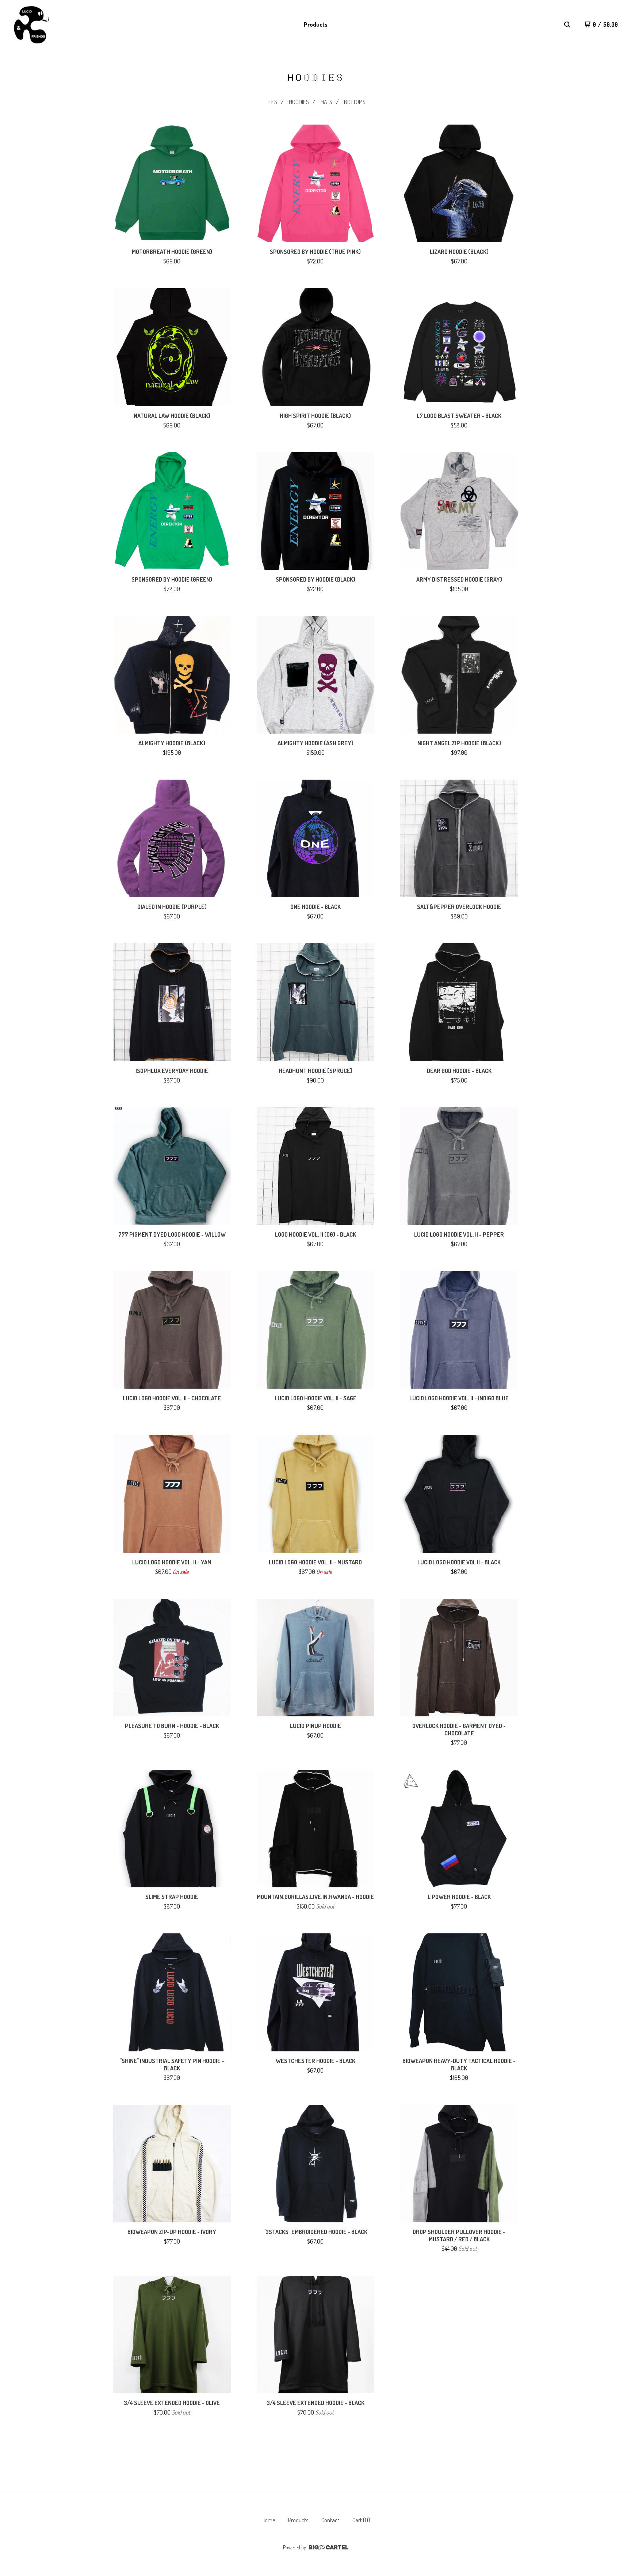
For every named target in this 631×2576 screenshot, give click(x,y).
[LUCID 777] (31, 25)
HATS (326, 102)
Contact (330, 2520)
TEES (271, 102)
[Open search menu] (567, 24)
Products (316, 24)
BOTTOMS (355, 102)
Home (268, 2520)
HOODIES (299, 102)
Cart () (361, 2520)
